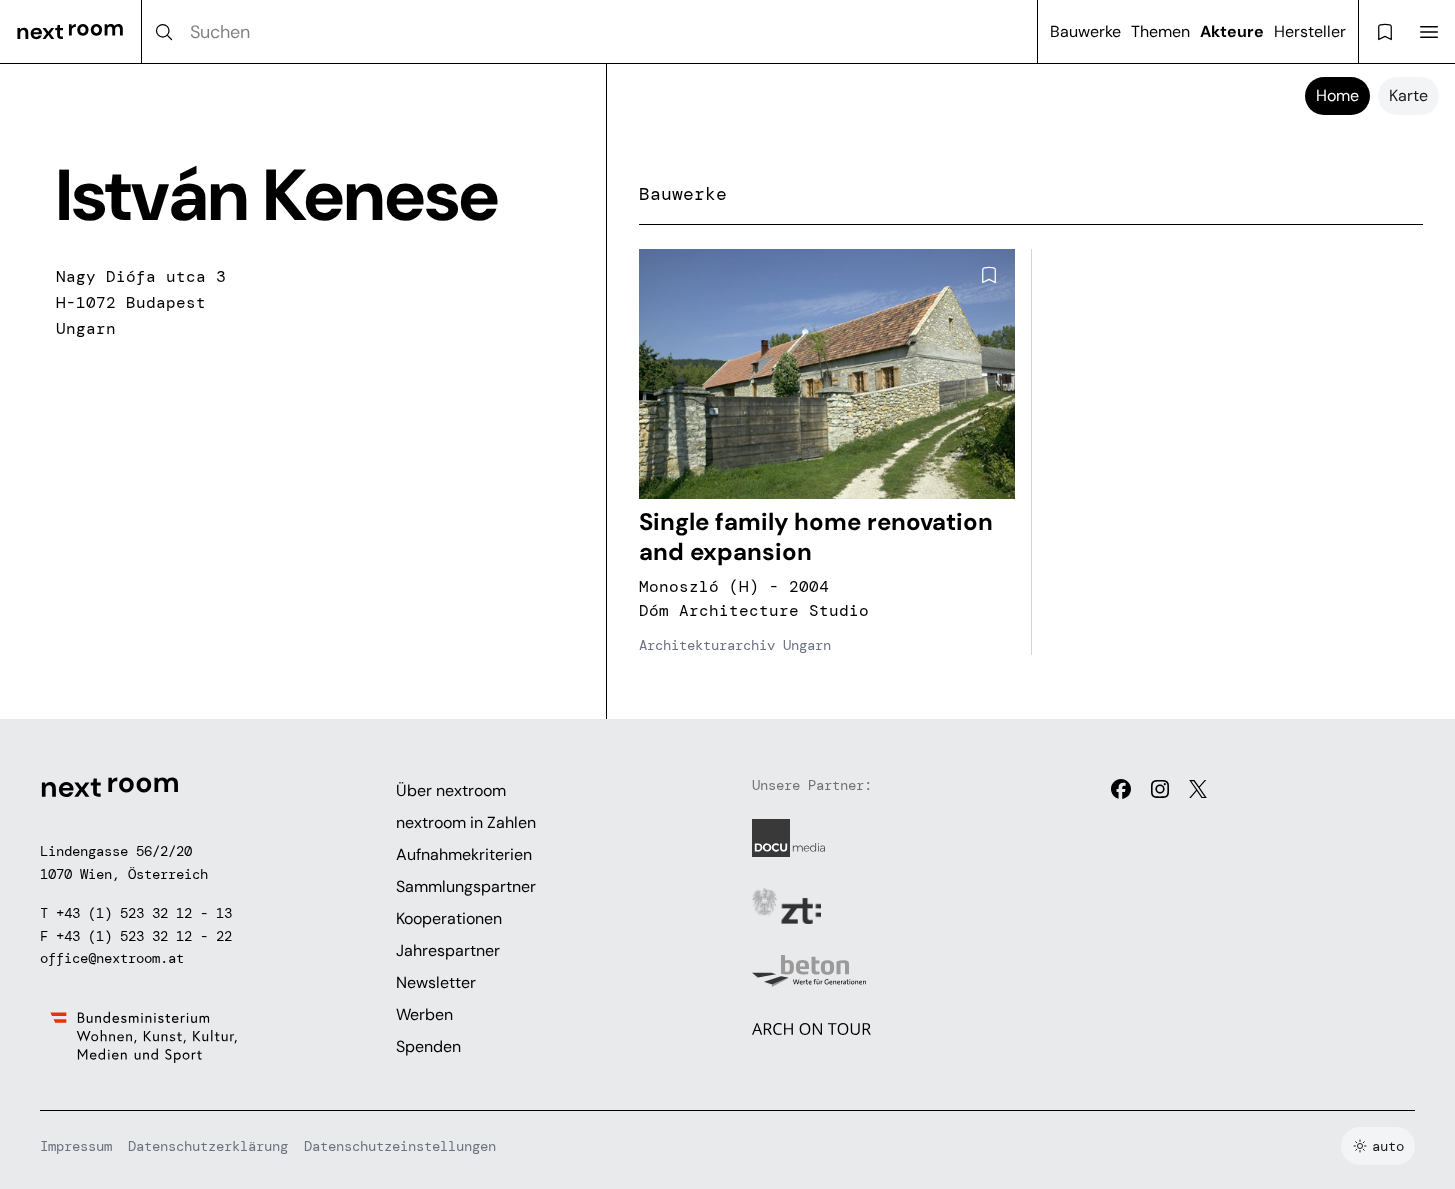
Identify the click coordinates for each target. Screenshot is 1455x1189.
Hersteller (1310, 31)
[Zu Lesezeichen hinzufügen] (989, 275)
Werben (424, 1014)
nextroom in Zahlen (466, 822)
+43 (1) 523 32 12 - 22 (144, 936)
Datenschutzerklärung (208, 1146)
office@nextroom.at (112, 958)
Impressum (76, 1146)
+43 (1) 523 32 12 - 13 (144, 913)
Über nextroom (451, 790)
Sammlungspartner (466, 886)
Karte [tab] (1408, 95)
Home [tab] (1337, 95)
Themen (1160, 31)
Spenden (428, 1046)
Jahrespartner (448, 950)
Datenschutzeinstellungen (400, 1146)
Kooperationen (449, 918)
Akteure (1232, 31)
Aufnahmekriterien (464, 854)
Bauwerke (1085, 31)
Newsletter (436, 982)
